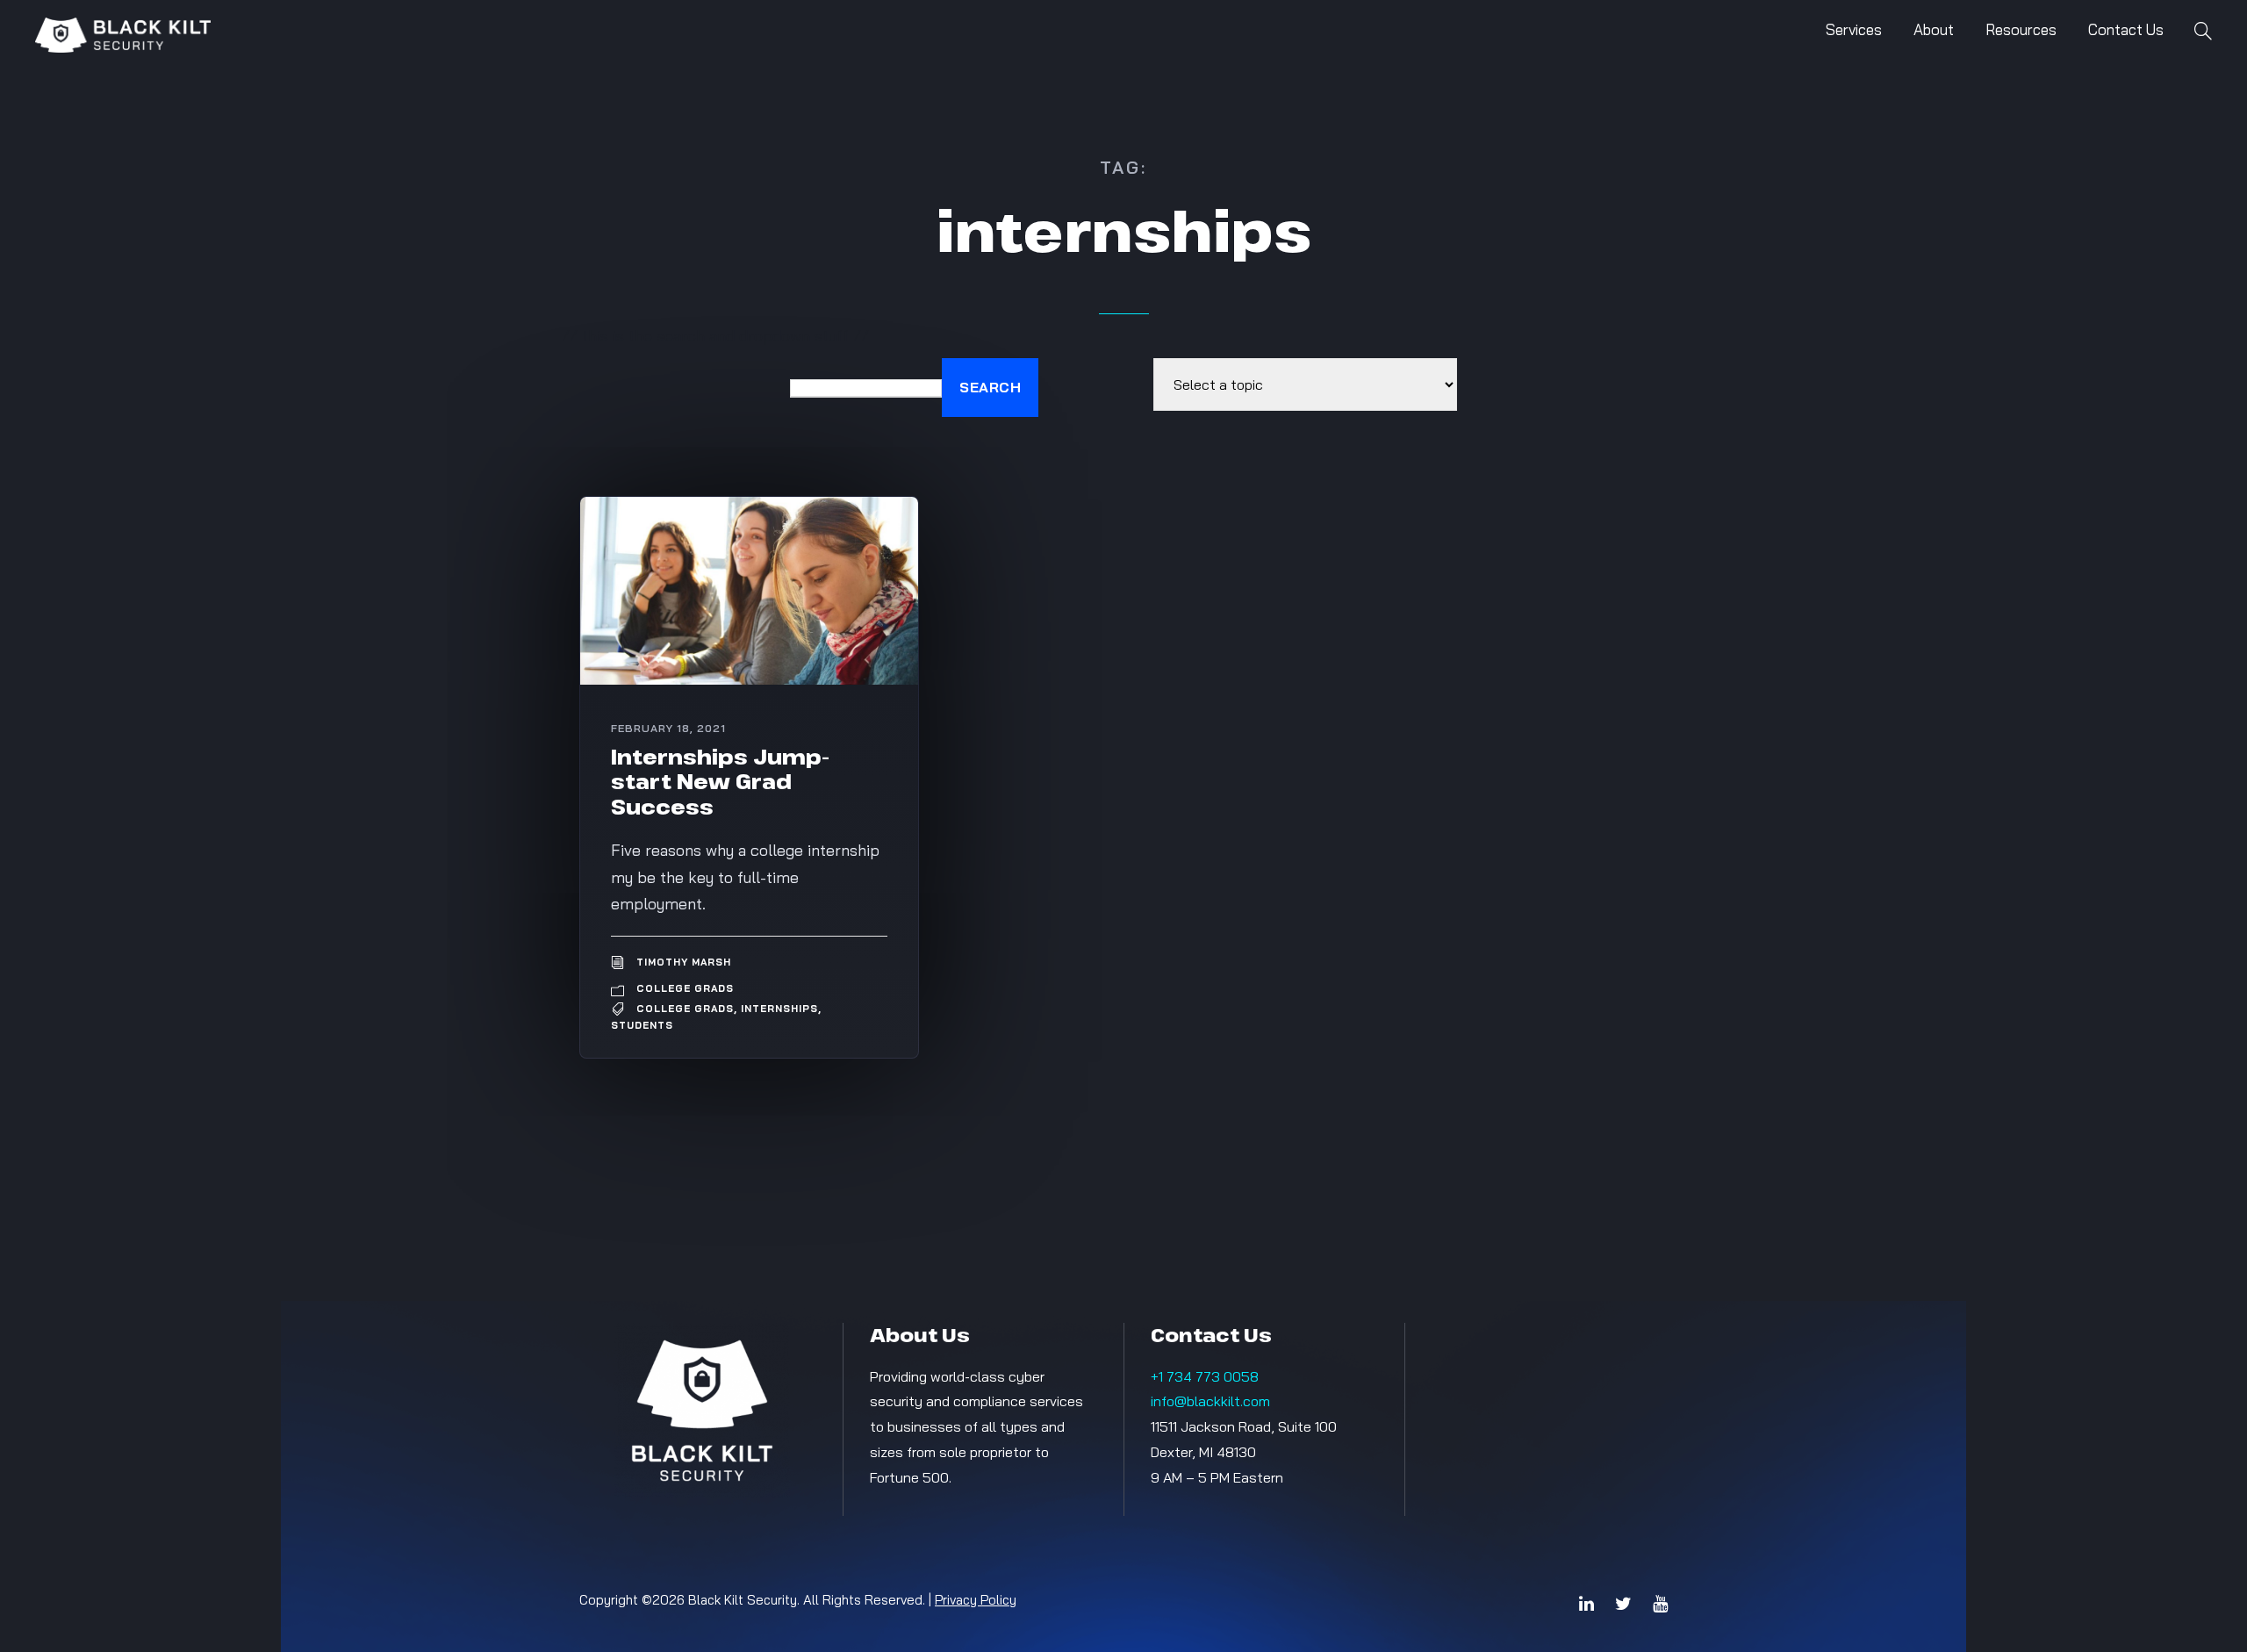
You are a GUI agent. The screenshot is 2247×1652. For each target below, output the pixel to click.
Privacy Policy (976, 1600)
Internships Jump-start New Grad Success (720, 782)
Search (990, 387)
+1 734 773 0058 (1205, 1376)
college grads (685, 1009)
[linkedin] (1587, 1604)
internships (779, 1009)
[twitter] (1623, 1604)
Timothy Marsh (684, 962)
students (642, 1025)
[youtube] (1660, 1604)
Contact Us (2126, 29)
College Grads (685, 988)
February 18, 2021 (668, 728)
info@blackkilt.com (1210, 1401)
